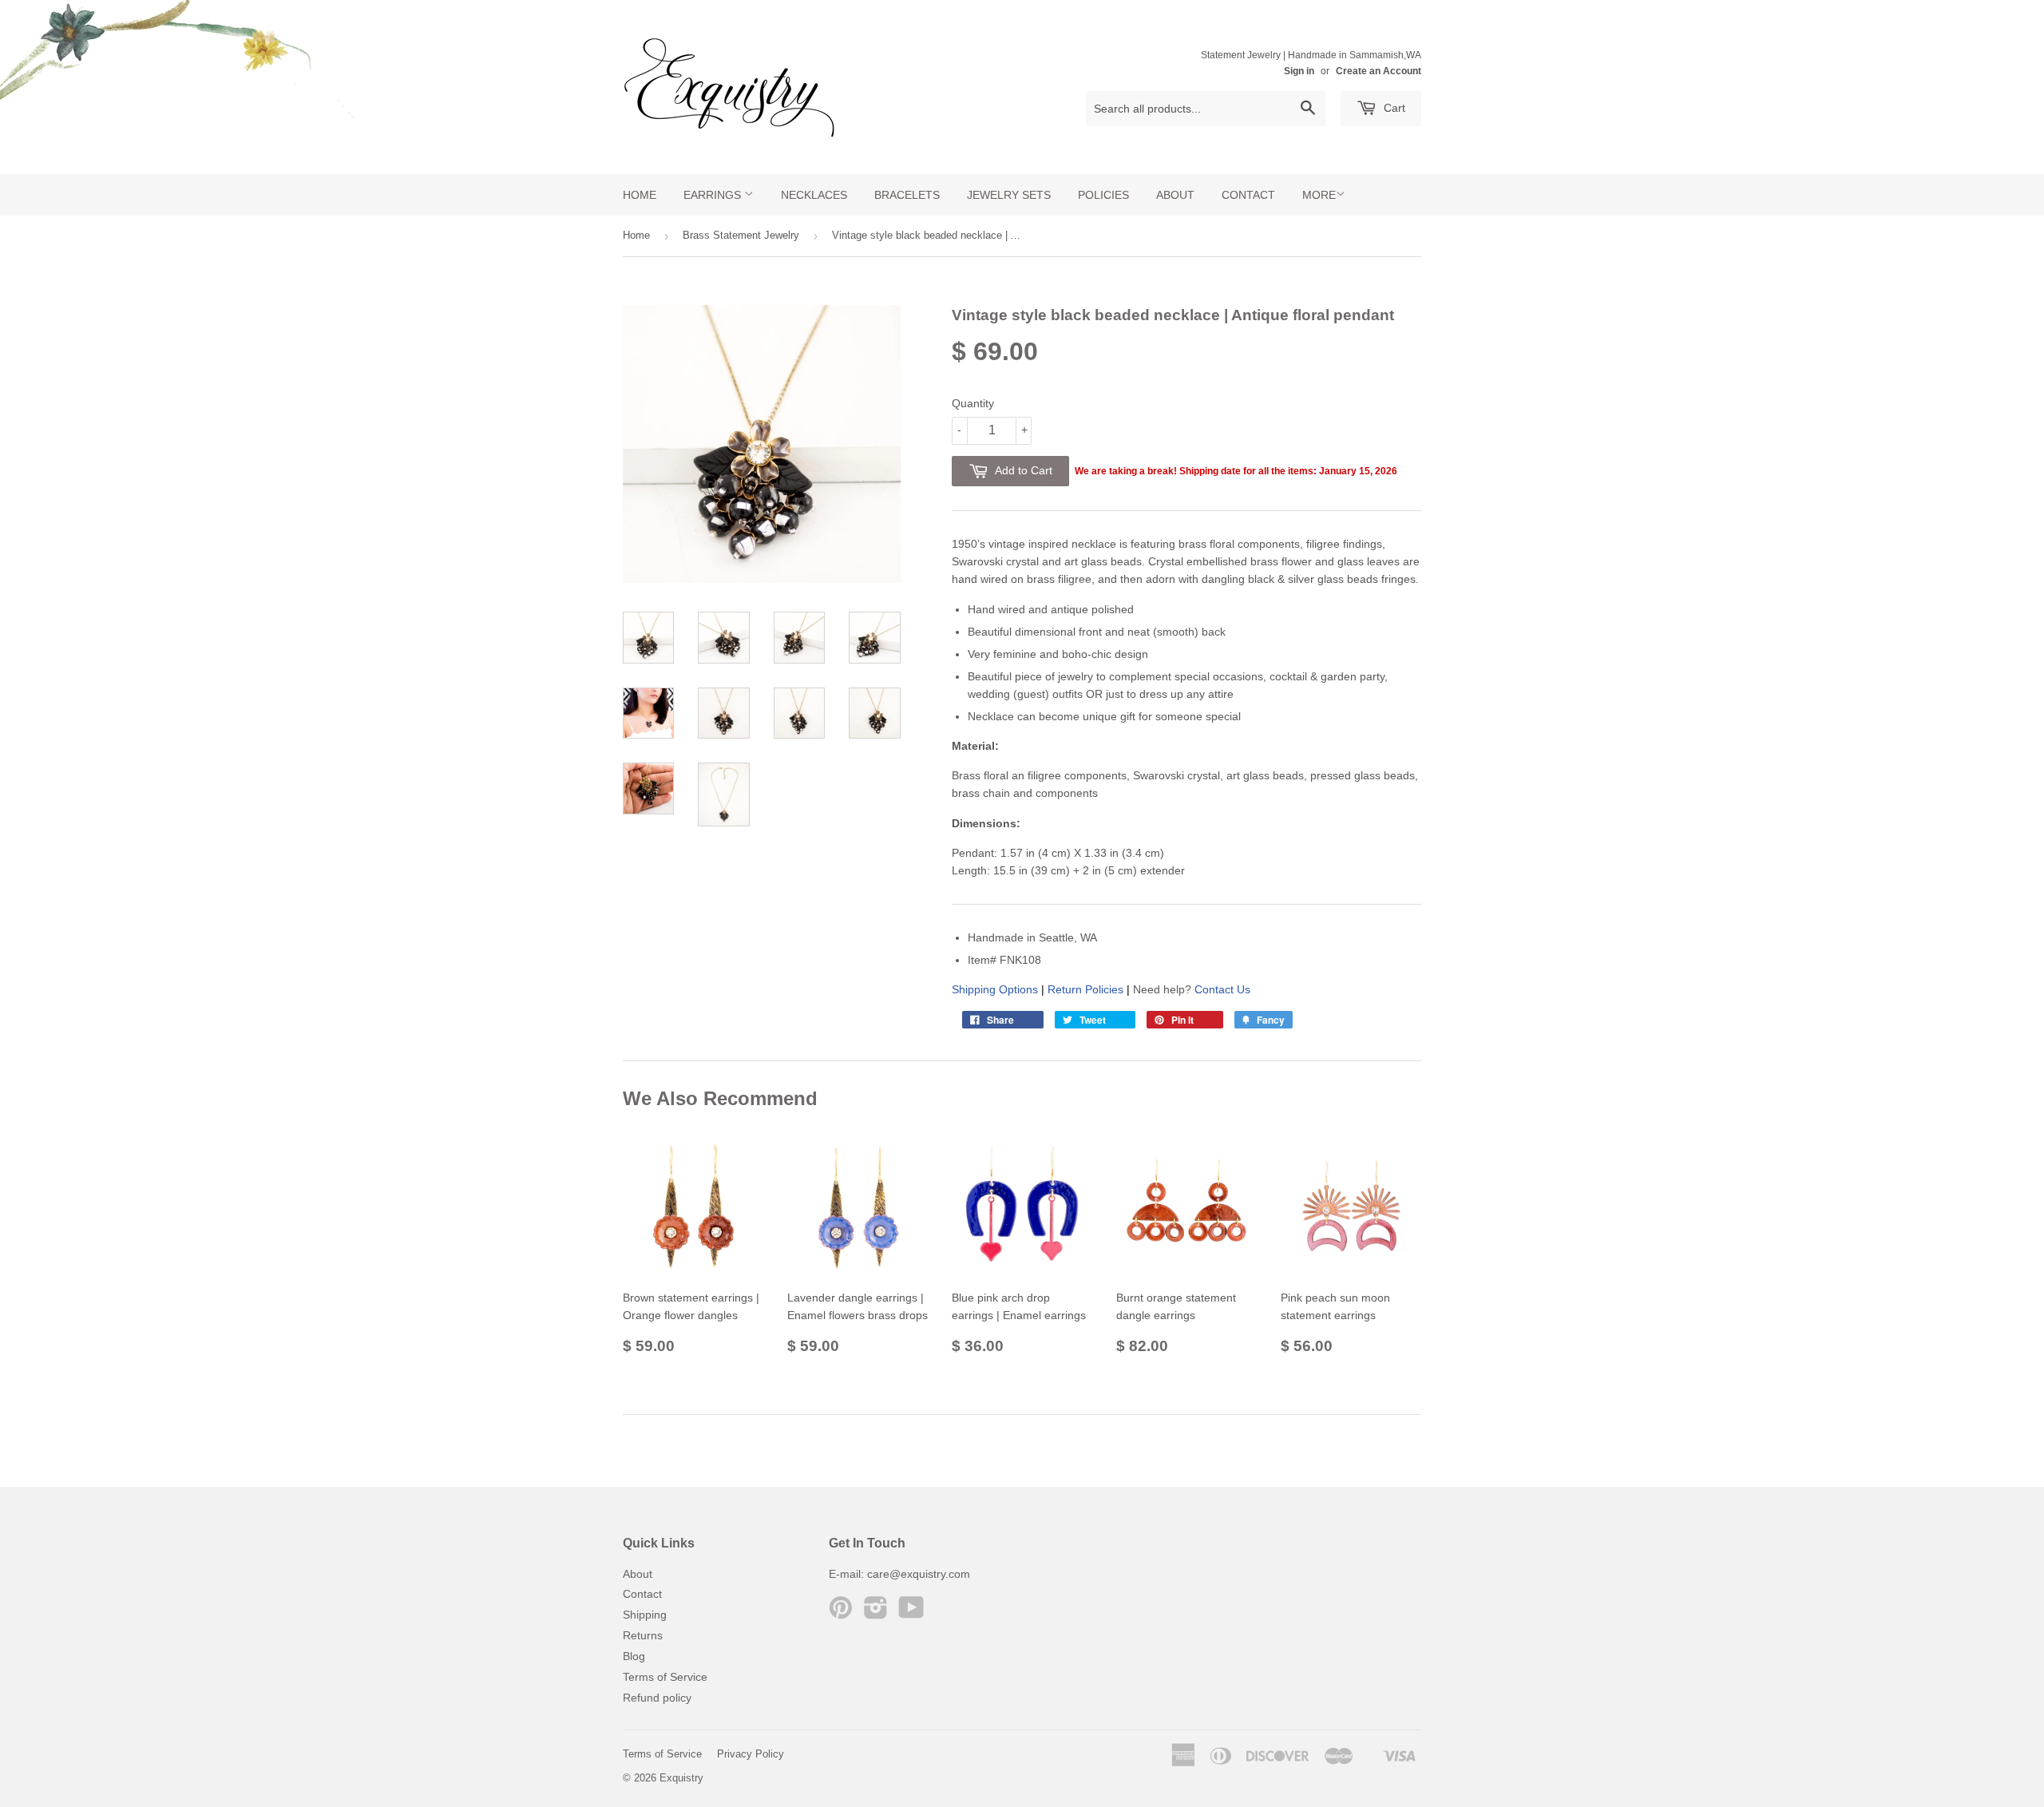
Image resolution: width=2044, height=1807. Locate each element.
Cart (1393, 108)
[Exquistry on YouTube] (911, 1613)
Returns (643, 1635)
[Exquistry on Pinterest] (841, 1613)
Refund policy (657, 1698)
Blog (634, 1656)
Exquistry (681, 1778)
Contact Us (1222, 989)
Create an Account (1379, 71)
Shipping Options (995, 989)
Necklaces (814, 195)
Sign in (1299, 71)
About (1175, 195)
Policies (1103, 195)
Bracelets (907, 195)
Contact (1248, 195)
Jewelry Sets (1009, 195)
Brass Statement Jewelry (741, 235)
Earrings (714, 195)
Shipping (645, 1615)
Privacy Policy (751, 1754)
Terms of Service (665, 1677)
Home (640, 195)
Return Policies (1085, 989)
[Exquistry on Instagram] (876, 1613)
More (1319, 195)
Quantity (973, 403)
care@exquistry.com (919, 1574)
